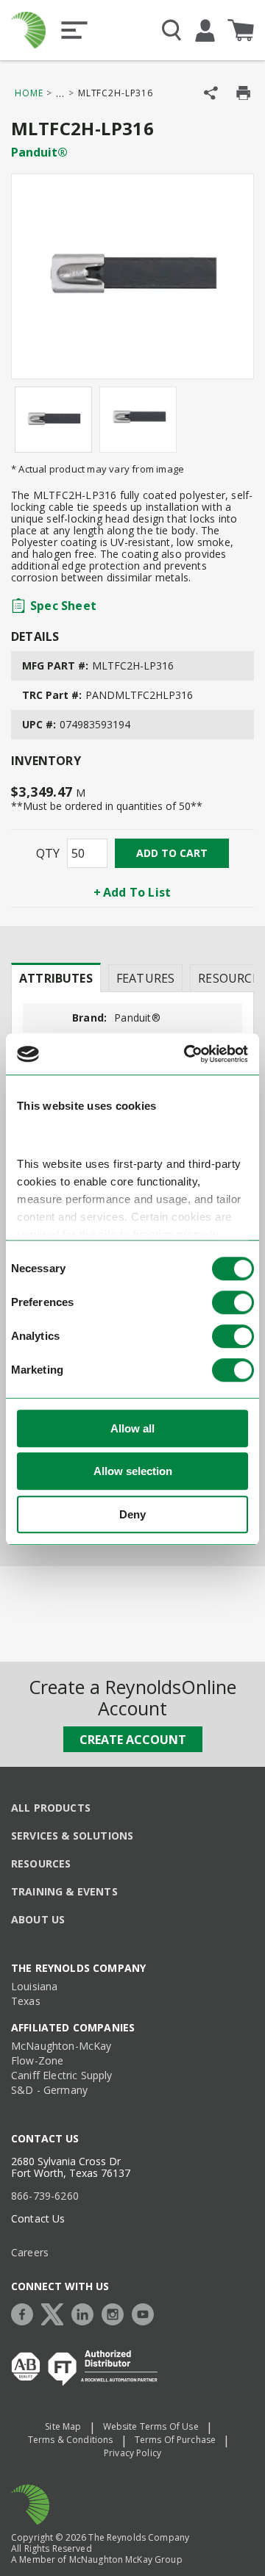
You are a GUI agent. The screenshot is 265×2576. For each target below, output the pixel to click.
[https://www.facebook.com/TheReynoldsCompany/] (26, 2313)
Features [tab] (145, 978)
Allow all (132, 1428)
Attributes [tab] (56, 978)
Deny (132, 1514)
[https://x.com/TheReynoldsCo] (56, 2313)
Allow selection (133, 1472)
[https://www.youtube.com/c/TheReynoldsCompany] (146, 2313)
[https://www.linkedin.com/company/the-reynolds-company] (86, 2313)
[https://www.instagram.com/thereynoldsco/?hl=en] (116, 2313)
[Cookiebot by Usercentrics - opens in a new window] (187, 1055)
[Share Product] (211, 93)
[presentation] (56, 977)
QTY (48, 853)
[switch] (233, 1302)
